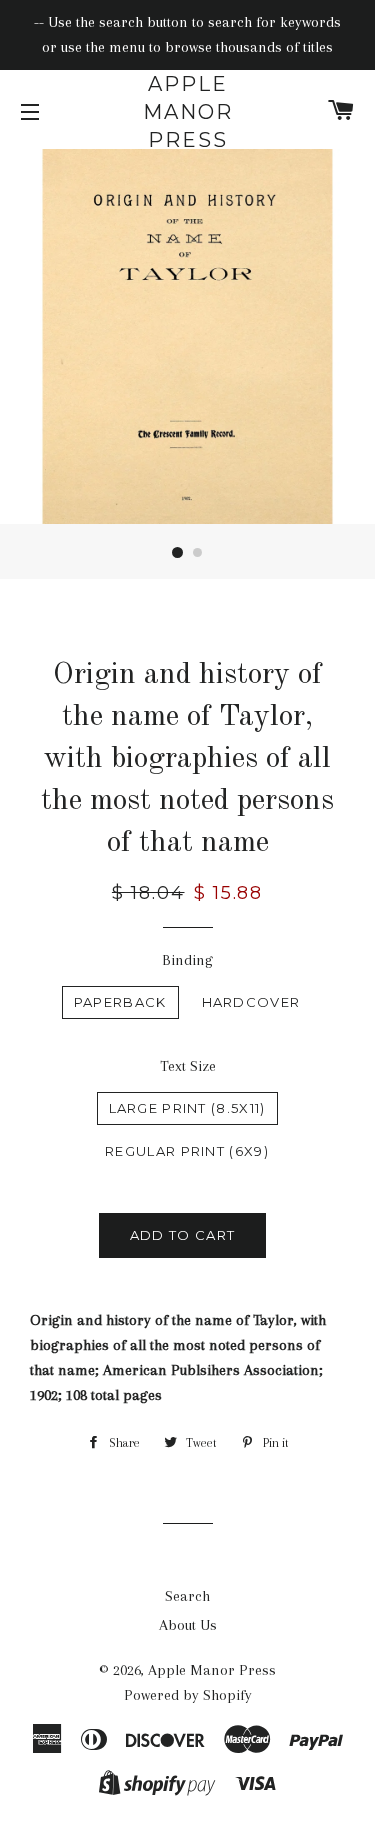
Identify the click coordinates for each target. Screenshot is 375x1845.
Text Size (188, 1066)
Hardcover (251, 1002)
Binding (187, 960)
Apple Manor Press (188, 112)
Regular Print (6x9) (187, 1151)
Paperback (120, 1002)
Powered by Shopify (188, 1695)
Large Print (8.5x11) (187, 1108)
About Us (188, 1625)
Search (187, 1596)
